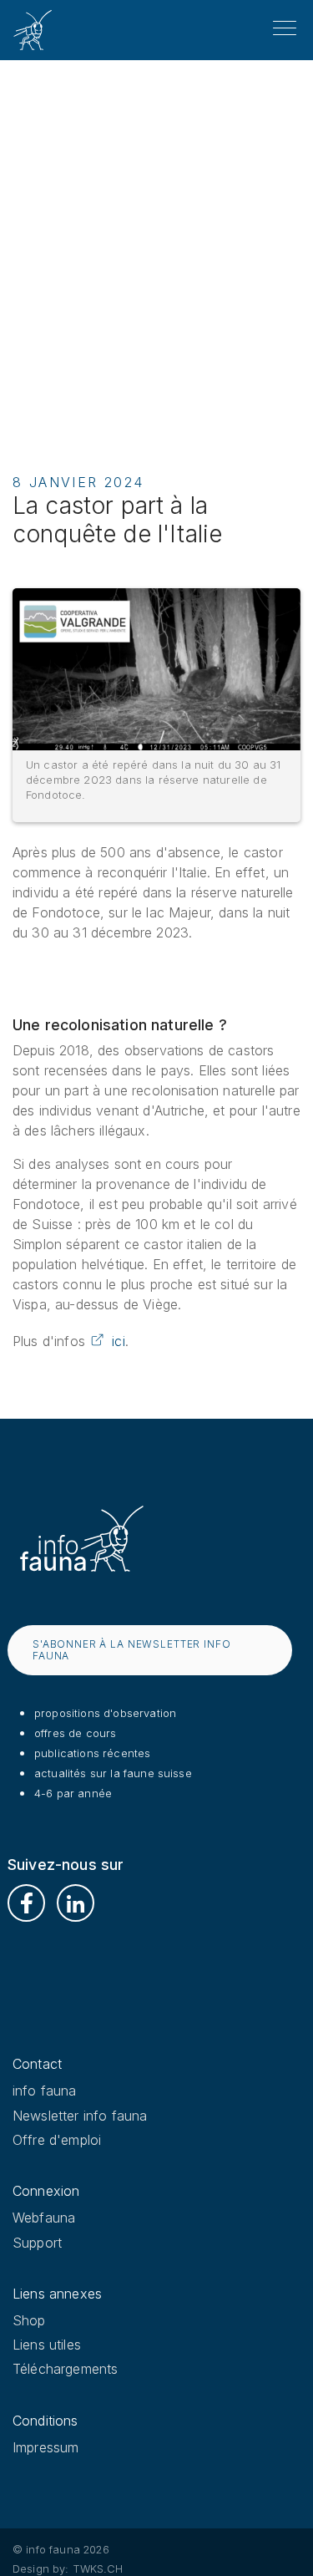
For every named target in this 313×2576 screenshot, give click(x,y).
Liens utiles (47, 2345)
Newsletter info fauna (80, 2116)
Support (37, 2243)
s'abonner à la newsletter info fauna (132, 1650)
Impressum (45, 2447)
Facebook (26, 1903)
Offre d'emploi (57, 2140)
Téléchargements (65, 2369)
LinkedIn (76, 1903)
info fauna (45, 2091)
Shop (29, 2320)
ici (118, 1341)
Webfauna (44, 2218)
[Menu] (285, 28)
